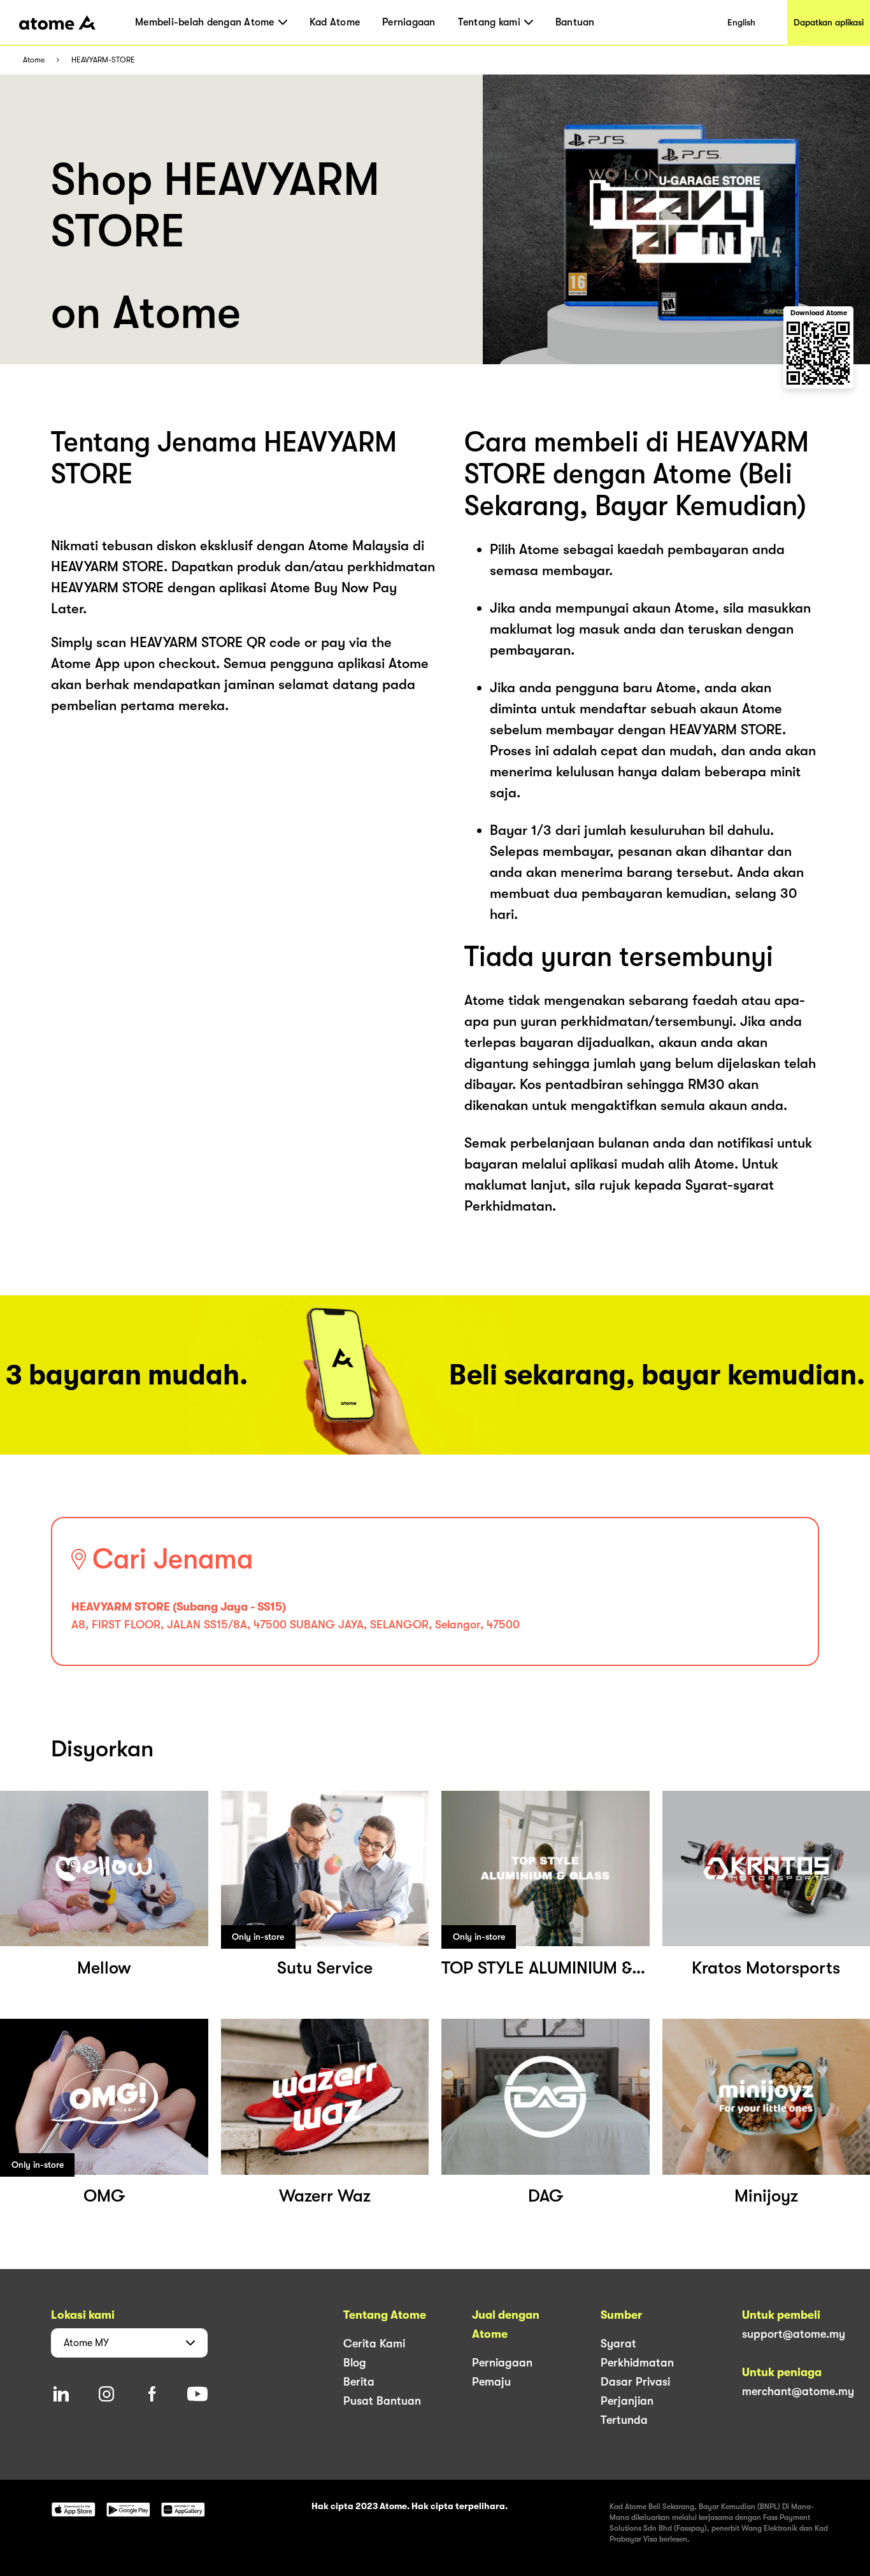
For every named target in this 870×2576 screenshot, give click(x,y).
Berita (359, 2382)
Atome (34, 60)
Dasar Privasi (635, 2382)
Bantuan (575, 22)
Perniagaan (409, 22)
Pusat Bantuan (382, 2401)
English (741, 22)
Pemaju (491, 2382)
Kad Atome (335, 22)
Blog (355, 2363)
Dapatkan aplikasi (829, 22)
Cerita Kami (374, 2344)
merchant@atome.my (798, 2391)
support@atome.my (794, 2334)
